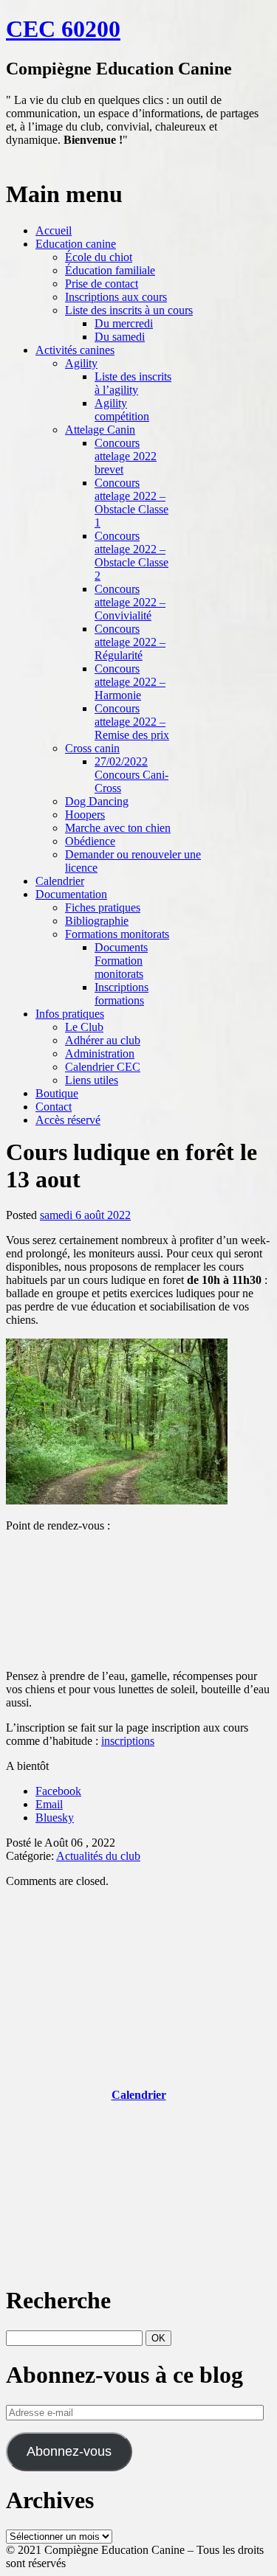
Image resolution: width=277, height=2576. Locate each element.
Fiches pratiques (103, 907)
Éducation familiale (110, 270)
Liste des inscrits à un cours (129, 310)
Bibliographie (97, 921)
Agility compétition (122, 410)
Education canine (76, 244)
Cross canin (92, 748)
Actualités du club (98, 1856)
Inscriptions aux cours (116, 297)
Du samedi (120, 337)
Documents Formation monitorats (121, 961)
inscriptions (128, 1741)
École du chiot (99, 257)
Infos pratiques (70, 1014)
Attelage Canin (100, 430)
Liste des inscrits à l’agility (133, 383)
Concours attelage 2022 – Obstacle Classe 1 (131, 503)
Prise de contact (102, 284)
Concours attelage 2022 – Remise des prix (132, 722)
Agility (81, 363)
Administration (100, 1053)
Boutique (57, 1093)
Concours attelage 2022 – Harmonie (130, 682)
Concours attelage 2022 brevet (126, 456)
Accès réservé (68, 1120)
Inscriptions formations (122, 994)
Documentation (71, 894)
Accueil (54, 230)
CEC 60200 (63, 29)
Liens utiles (92, 1080)
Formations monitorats (117, 934)
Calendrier (60, 881)
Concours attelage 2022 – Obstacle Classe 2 (131, 556)
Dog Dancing (97, 801)
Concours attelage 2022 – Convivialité (130, 602)
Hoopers (85, 815)
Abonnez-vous (69, 2451)
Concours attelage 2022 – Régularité (130, 642)
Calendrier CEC (103, 1067)
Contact (54, 1107)
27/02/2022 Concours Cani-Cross (131, 775)
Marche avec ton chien (118, 828)
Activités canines (75, 350)
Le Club (84, 1027)
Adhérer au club (103, 1040)
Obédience (90, 841)
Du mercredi (124, 323)
